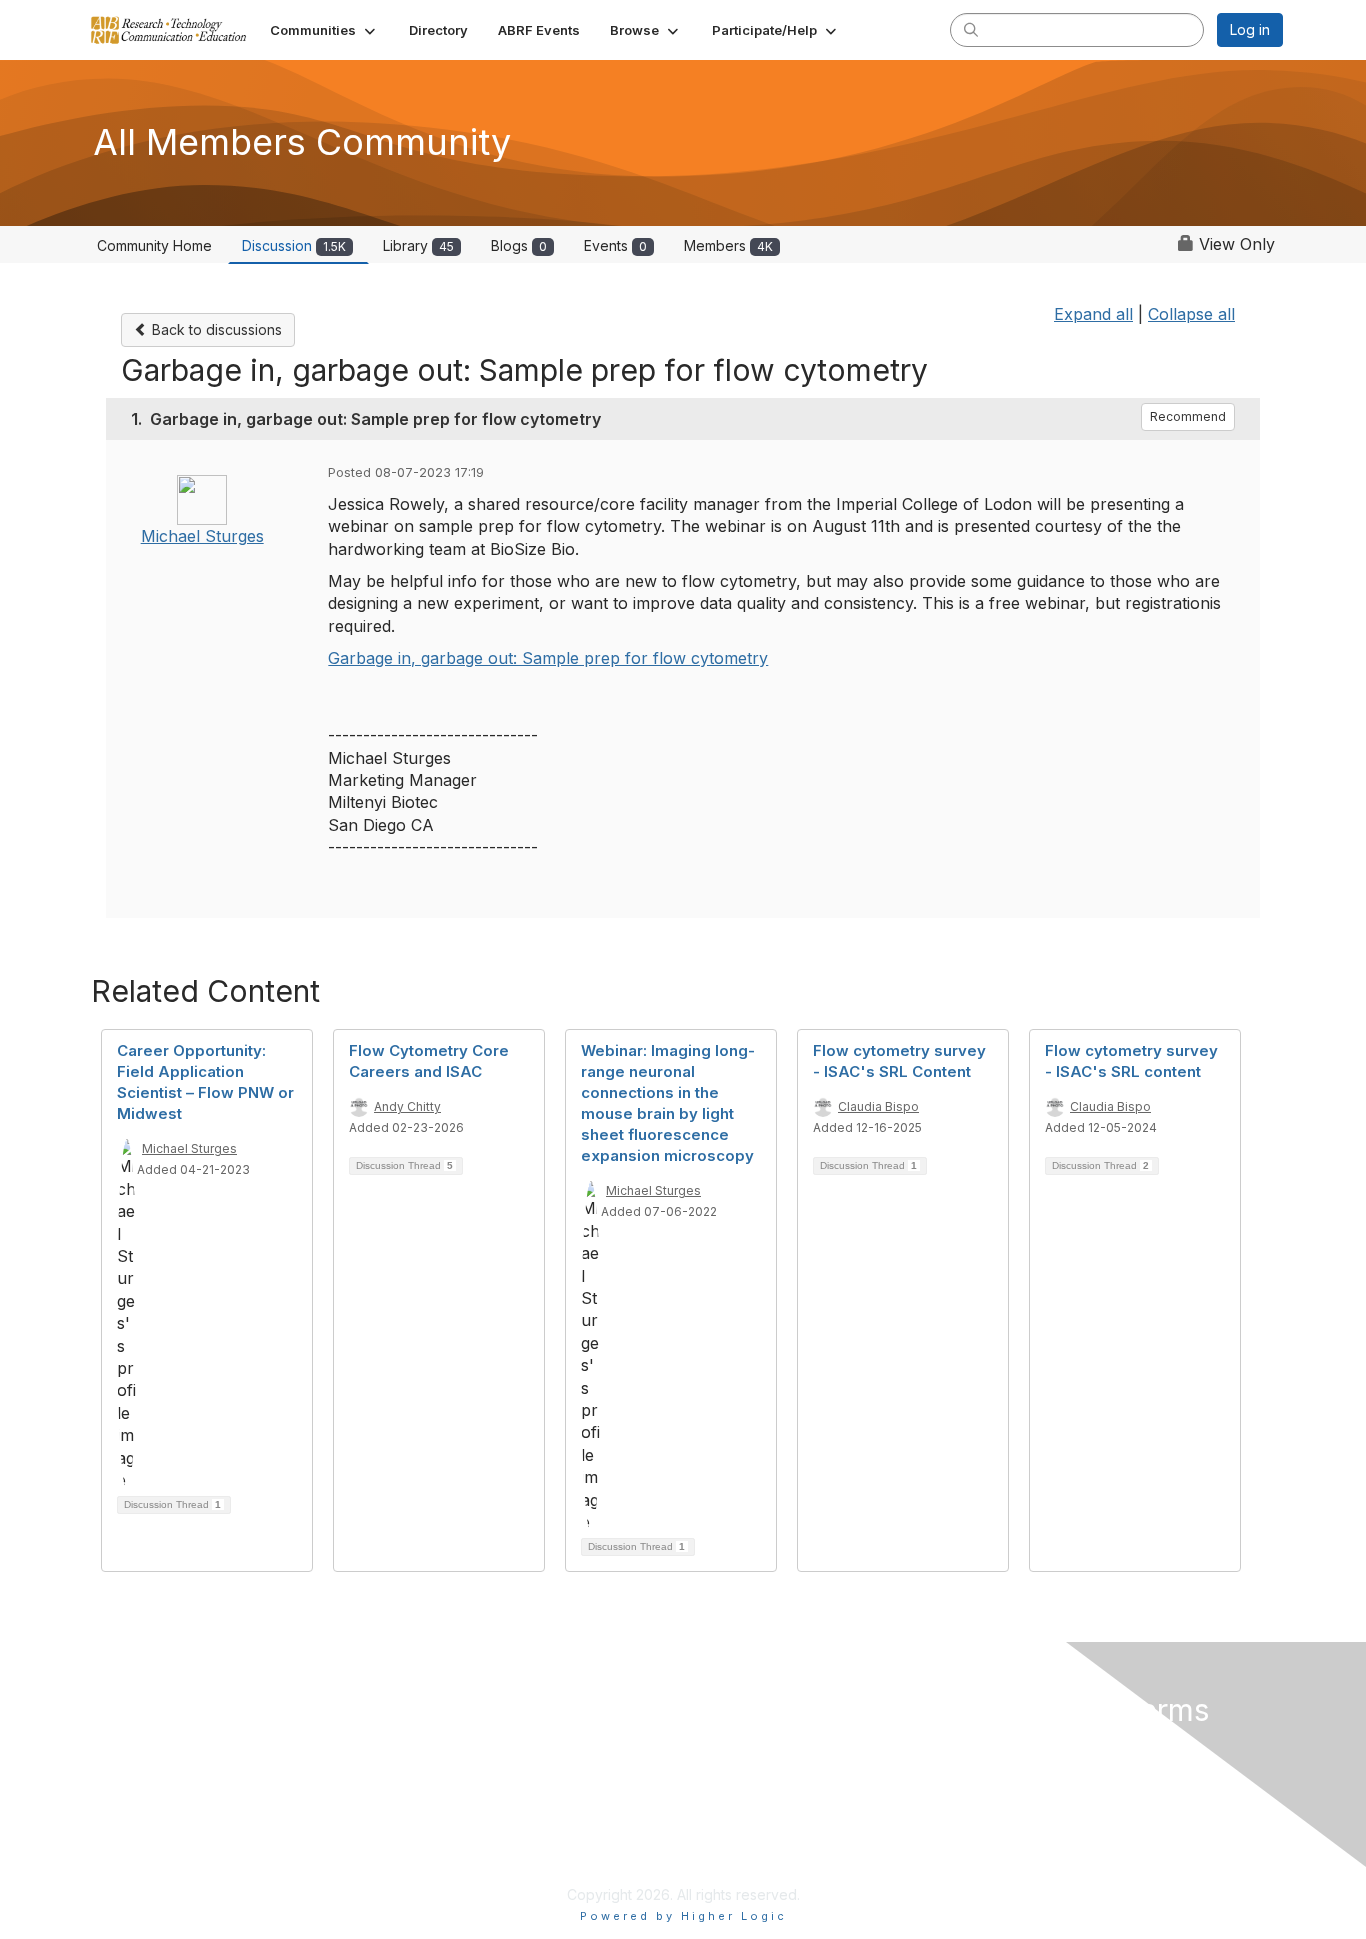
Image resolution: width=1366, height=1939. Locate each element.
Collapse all (1191, 314)
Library (418, 245)
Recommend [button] (1188, 416)
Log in (1250, 29)
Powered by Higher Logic (683, 1916)
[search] (971, 29)
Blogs (519, 245)
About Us (1011, 1747)
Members (728, 245)
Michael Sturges (202, 536)
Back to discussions (215, 329)
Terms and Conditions (1058, 1766)
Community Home (154, 245)
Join (706, 1747)
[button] (324, 30)
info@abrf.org (453, 1865)
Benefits (720, 1766)
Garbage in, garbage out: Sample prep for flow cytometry (548, 658)
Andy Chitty (407, 1106)
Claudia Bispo (878, 1106)
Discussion (294, 245)
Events (615, 245)
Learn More (732, 1786)
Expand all (1093, 314)
